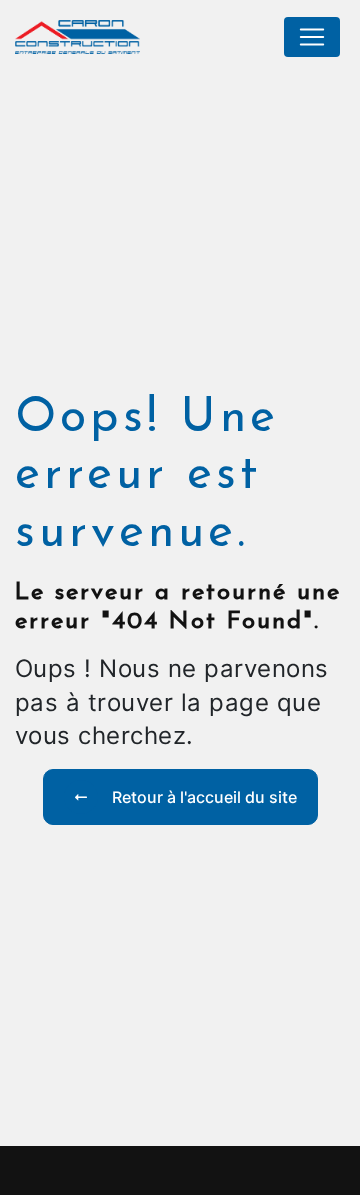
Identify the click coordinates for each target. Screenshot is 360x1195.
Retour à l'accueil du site (202, 797)
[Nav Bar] (312, 37)
